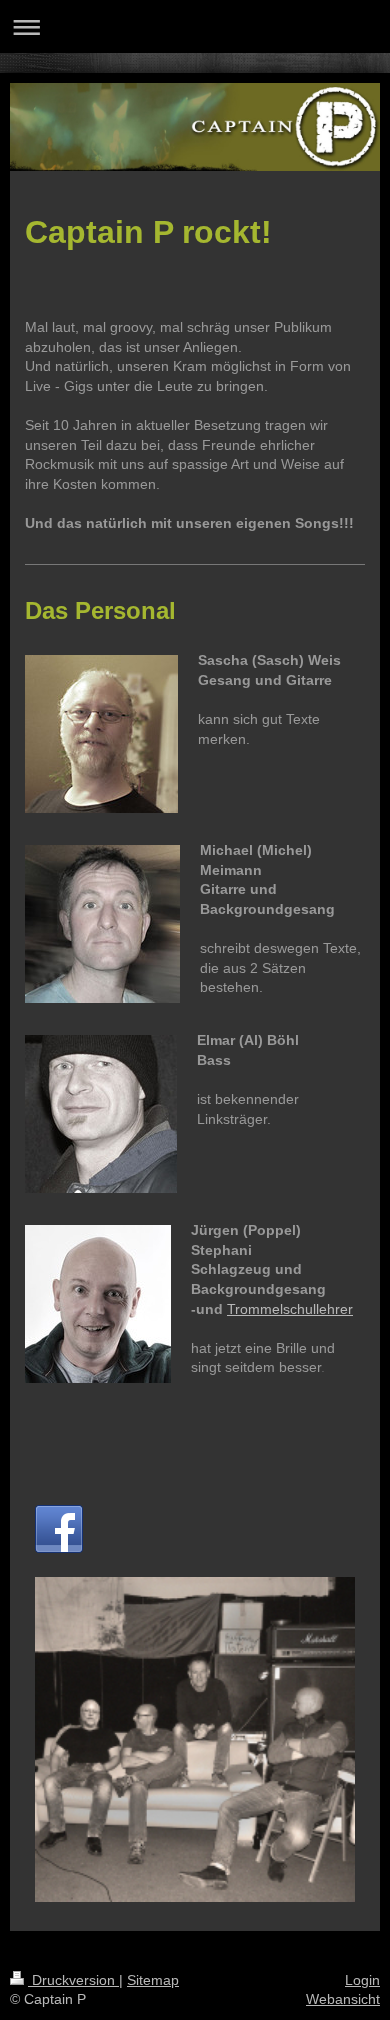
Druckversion (73, 1980)
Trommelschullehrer (290, 1309)
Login (362, 1980)
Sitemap (153, 1980)
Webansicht (343, 1999)
